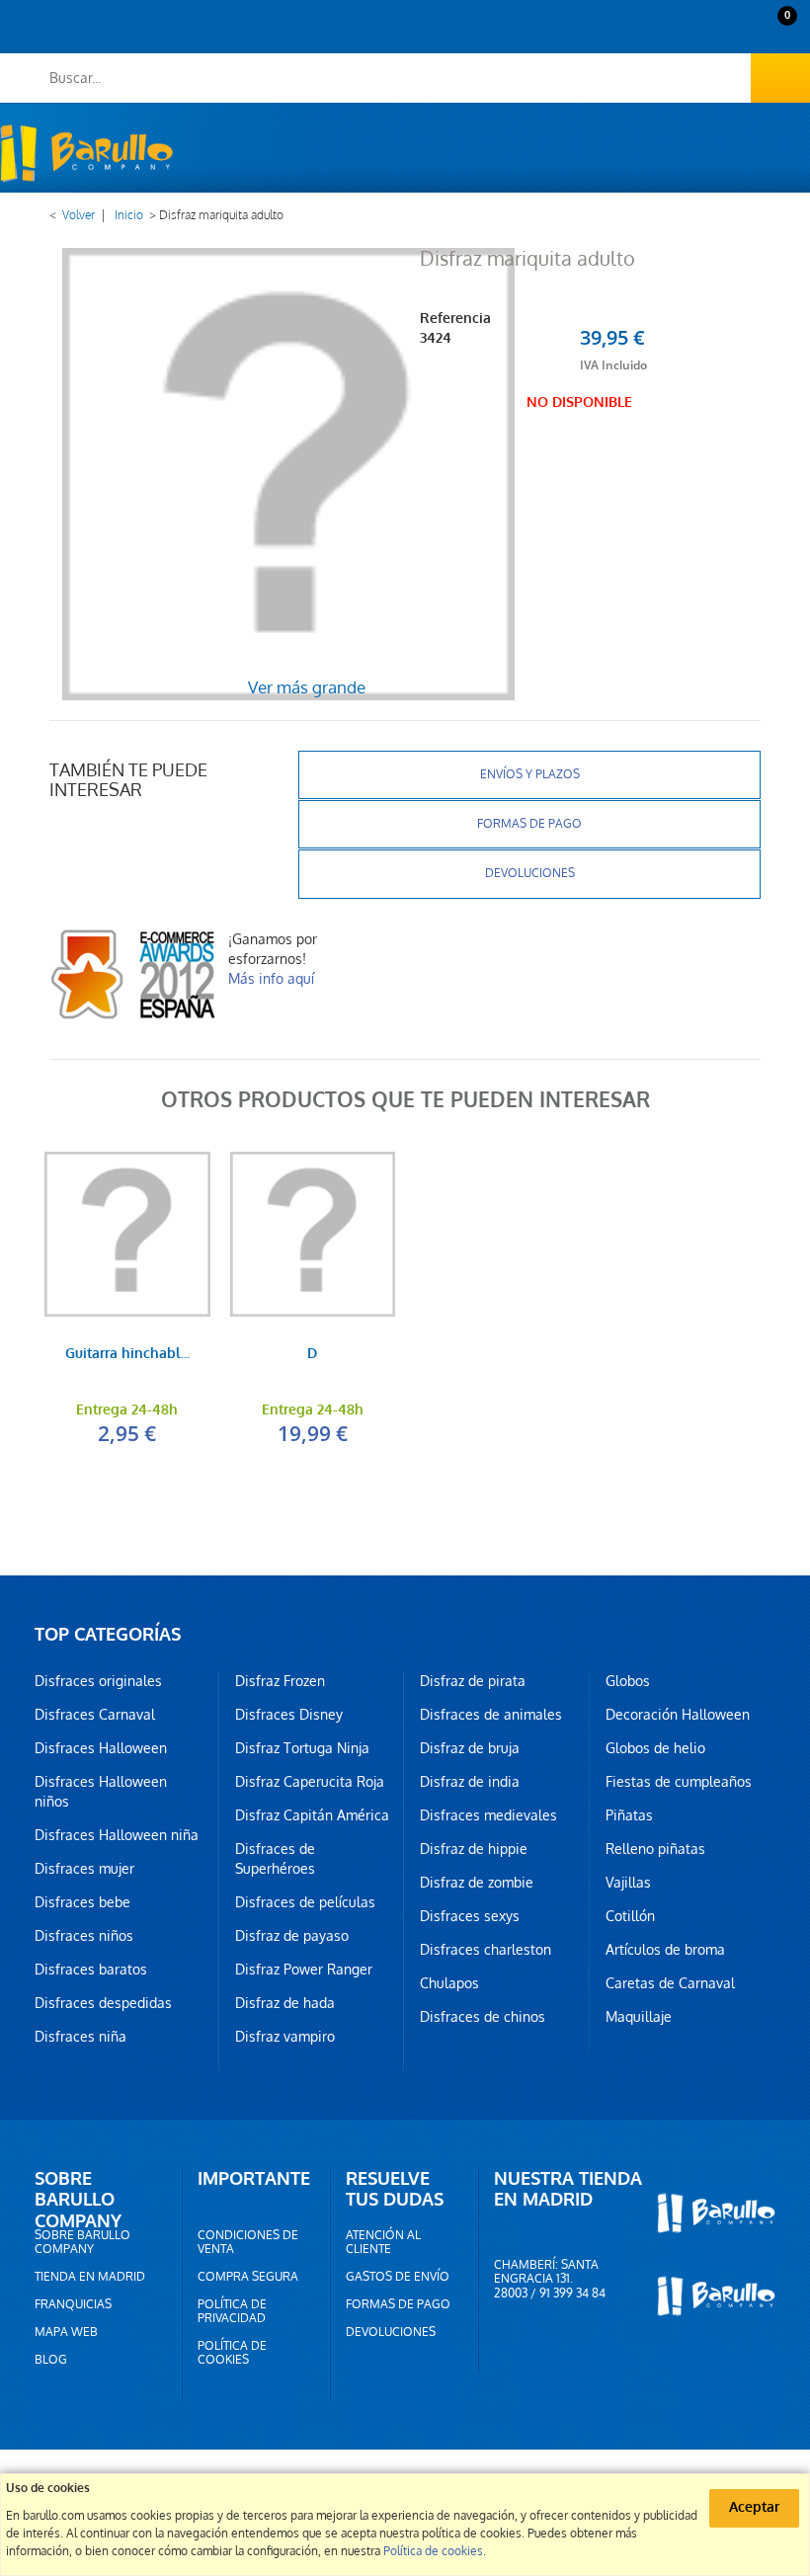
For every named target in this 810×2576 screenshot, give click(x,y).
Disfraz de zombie (477, 1883)
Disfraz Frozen (280, 1681)
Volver (79, 215)
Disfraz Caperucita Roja (310, 1782)
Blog (51, 2360)
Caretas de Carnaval (670, 1983)
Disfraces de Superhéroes (275, 1859)
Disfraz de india (470, 1782)
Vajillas (628, 1883)
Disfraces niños (84, 1936)
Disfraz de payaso (292, 1936)
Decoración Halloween (678, 1715)
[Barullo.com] (86, 153)
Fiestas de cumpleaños (679, 1782)
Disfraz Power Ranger (304, 1970)
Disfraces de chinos (483, 2017)
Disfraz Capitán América (312, 1815)
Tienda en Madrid (90, 2277)
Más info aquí (271, 979)
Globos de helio (655, 1748)
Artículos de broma (665, 1950)
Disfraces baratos (91, 1970)
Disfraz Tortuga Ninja (302, 1748)
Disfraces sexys (470, 1916)
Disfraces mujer (84, 1869)
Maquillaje (639, 2017)
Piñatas (629, 1815)
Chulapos (449, 1983)
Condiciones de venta (248, 2242)
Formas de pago (529, 824)
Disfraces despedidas (103, 2003)
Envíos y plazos (530, 774)
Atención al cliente (383, 2242)
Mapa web (66, 2332)
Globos (628, 1681)
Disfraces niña (81, 2037)
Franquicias (73, 2304)
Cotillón (630, 1916)
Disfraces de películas (305, 1902)
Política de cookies (232, 2353)
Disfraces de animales (491, 1715)
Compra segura (248, 2277)
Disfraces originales (98, 1681)
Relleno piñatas (655, 1849)
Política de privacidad (232, 2311)
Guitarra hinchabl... (127, 1355)
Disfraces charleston (486, 1950)
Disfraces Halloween (101, 1748)
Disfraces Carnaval (95, 1715)
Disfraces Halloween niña (117, 1835)
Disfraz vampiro (285, 2037)
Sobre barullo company (82, 2242)
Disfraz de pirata (473, 1681)
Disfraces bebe (82, 1902)
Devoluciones (530, 873)
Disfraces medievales (488, 1815)
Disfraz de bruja (470, 1748)
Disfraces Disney (289, 1715)
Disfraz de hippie (474, 1849)
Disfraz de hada (285, 2003)
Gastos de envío (398, 2277)
